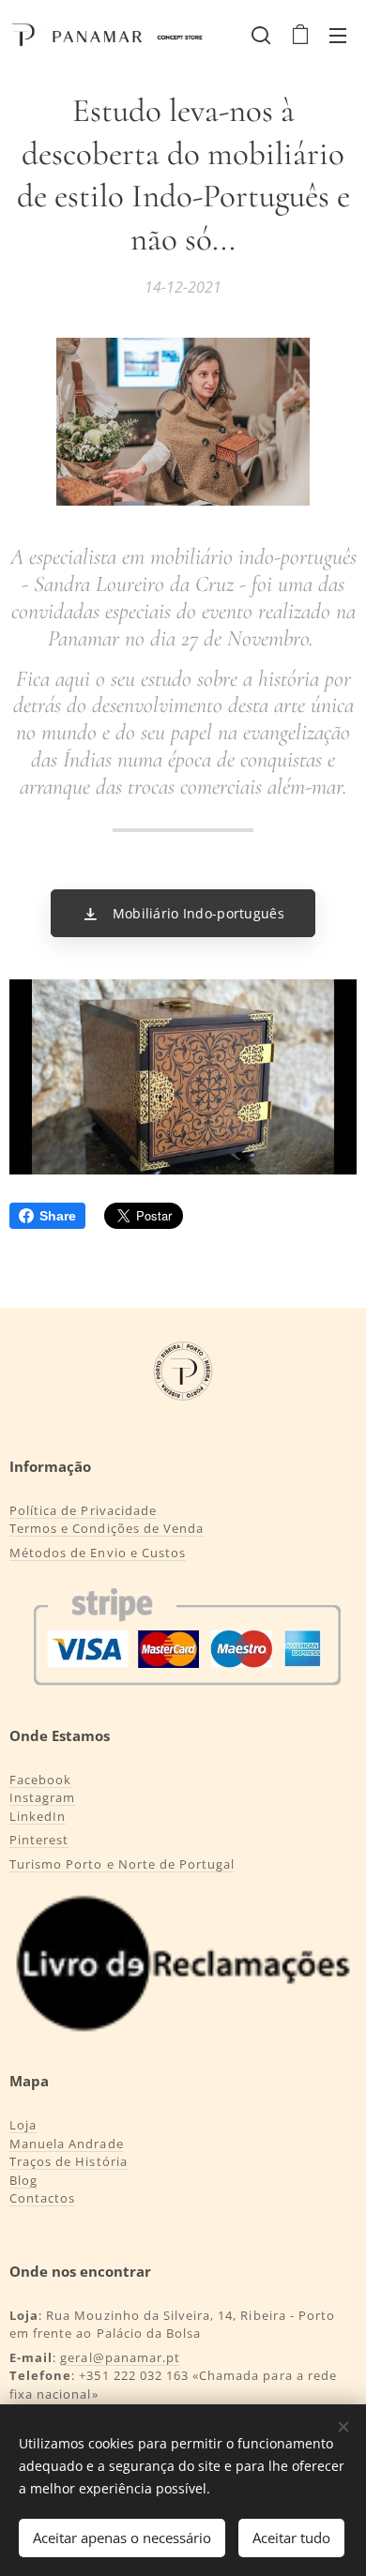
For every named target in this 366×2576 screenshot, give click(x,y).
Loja (23, 2125)
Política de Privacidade (83, 1510)
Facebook (40, 1780)
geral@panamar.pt (120, 2357)
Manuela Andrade (67, 2144)
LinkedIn (38, 1816)
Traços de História (69, 2161)
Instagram (42, 1797)
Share (58, 1216)
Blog (23, 2180)
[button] (261, 35)
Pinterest (39, 1840)
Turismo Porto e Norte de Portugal (122, 1864)
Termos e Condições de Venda (107, 1528)
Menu (338, 35)
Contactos (42, 2198)
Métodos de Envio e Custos (98, 1553)
